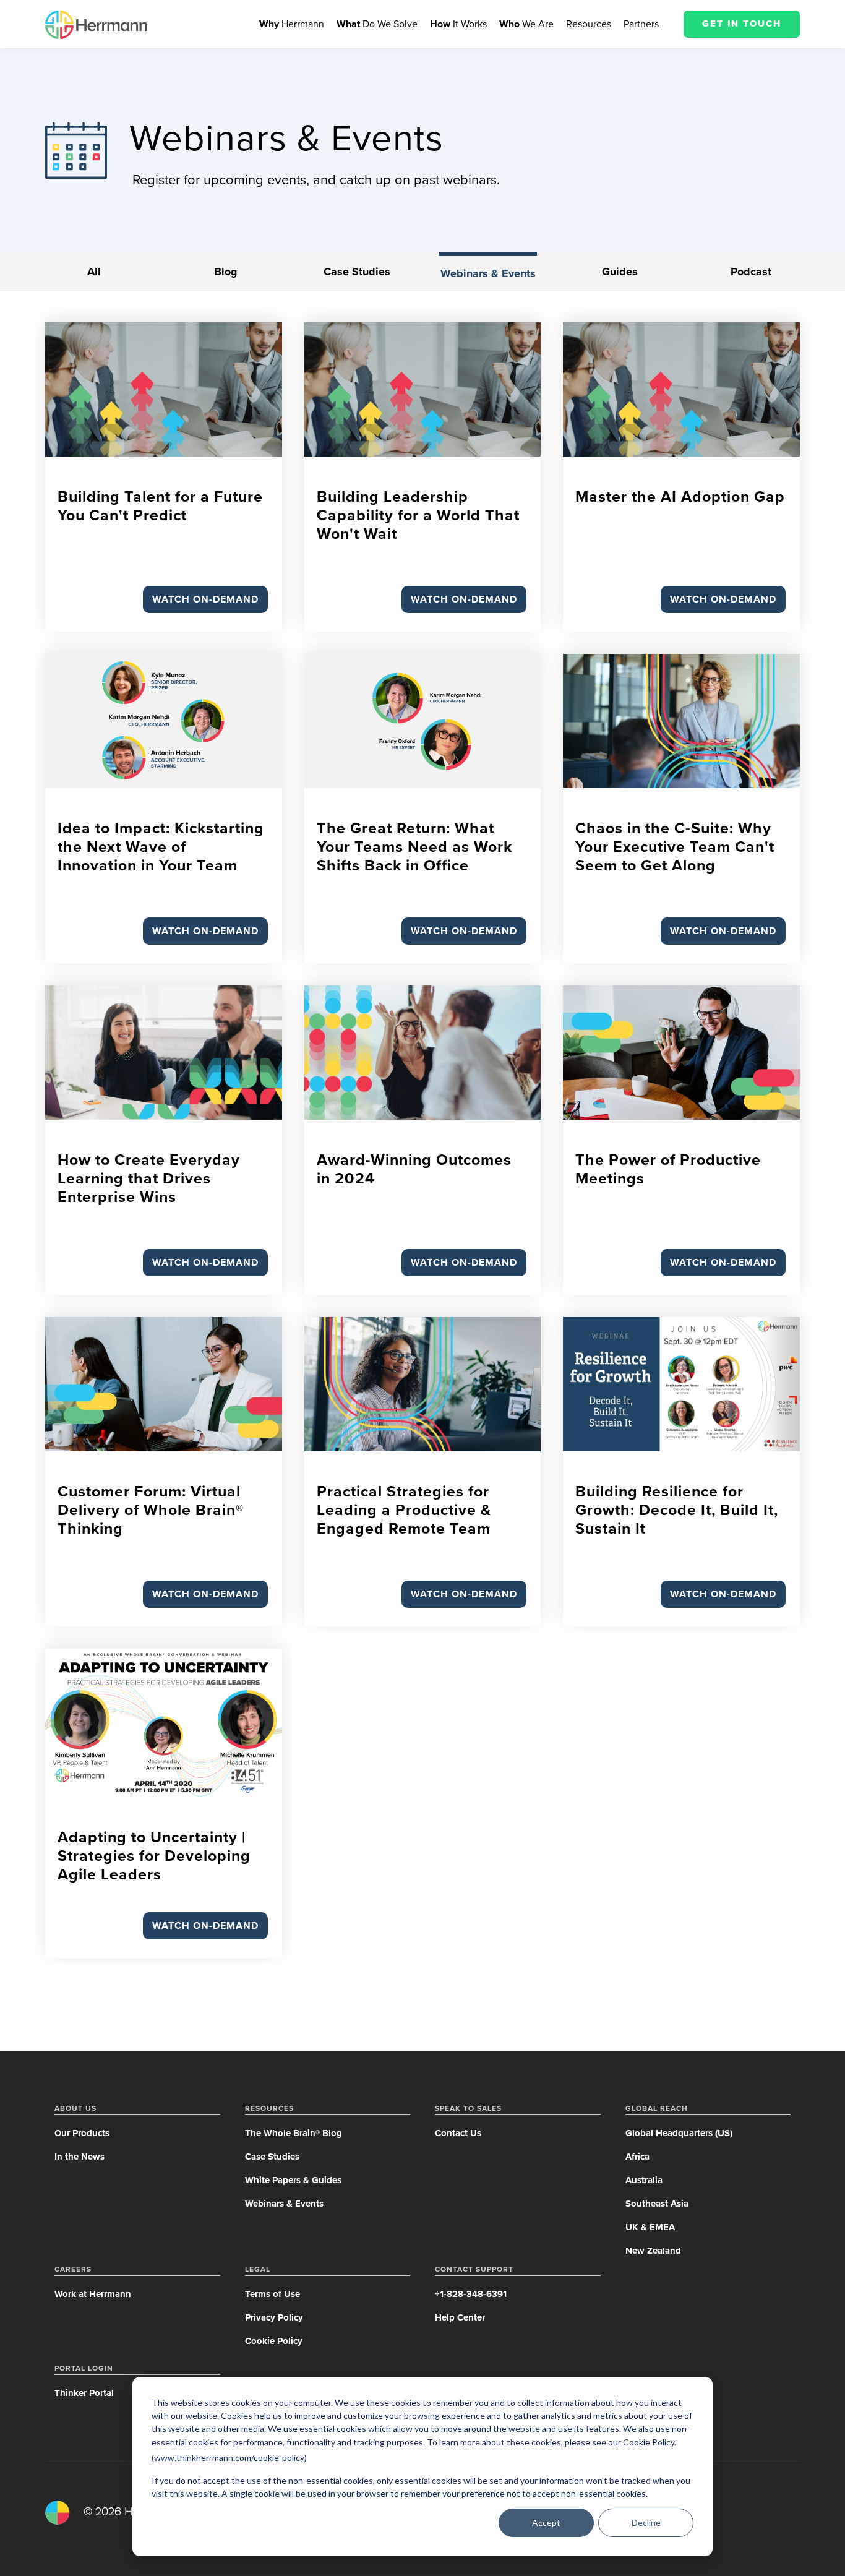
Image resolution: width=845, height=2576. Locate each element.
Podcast (751, 272)
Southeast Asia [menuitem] (657, 2204)
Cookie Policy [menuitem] (274, 2341)
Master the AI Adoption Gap (680, 497)
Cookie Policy (649, 2442)
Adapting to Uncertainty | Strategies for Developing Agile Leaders (154, 1856)
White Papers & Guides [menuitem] (293, 2180)
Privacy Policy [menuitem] (274, 2317)
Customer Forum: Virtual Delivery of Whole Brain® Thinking (151, 1510)
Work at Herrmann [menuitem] (93, 2294)
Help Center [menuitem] (460, 2317)
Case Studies (357, 272)
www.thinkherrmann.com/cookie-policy (229, 2458)
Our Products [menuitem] (82, 2133)
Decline (646, 2522)
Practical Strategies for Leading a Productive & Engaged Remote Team (404, 1510)
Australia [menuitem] (644, 2180)
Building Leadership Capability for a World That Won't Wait (418, 515)
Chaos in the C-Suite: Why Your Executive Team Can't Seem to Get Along (675, 847)
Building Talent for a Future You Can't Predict (160, 506)
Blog (226, 272)
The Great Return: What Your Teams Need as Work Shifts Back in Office (414, 847)
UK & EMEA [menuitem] (650, 2227)
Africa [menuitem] (637, 2157)
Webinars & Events (488, 273)
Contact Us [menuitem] (458, 2133)
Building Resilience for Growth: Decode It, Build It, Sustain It (677, 1510)
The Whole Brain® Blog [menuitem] (294, 2133)
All (94, 272)
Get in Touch (742, 24)
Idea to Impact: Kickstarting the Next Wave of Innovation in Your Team (161, 847)
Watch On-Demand (205, 599)
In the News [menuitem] (79, 2157)
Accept (546, 2522)
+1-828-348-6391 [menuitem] (471, 2294)
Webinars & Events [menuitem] (284, 2204)
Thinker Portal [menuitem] (84, 2393)
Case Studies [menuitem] (272, 2157)
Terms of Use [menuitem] (272, 2294)
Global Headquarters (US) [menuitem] (679, 2133)
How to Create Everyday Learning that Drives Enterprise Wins (149, 1179)
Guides (620, 272)
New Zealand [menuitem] (653, 2251)
